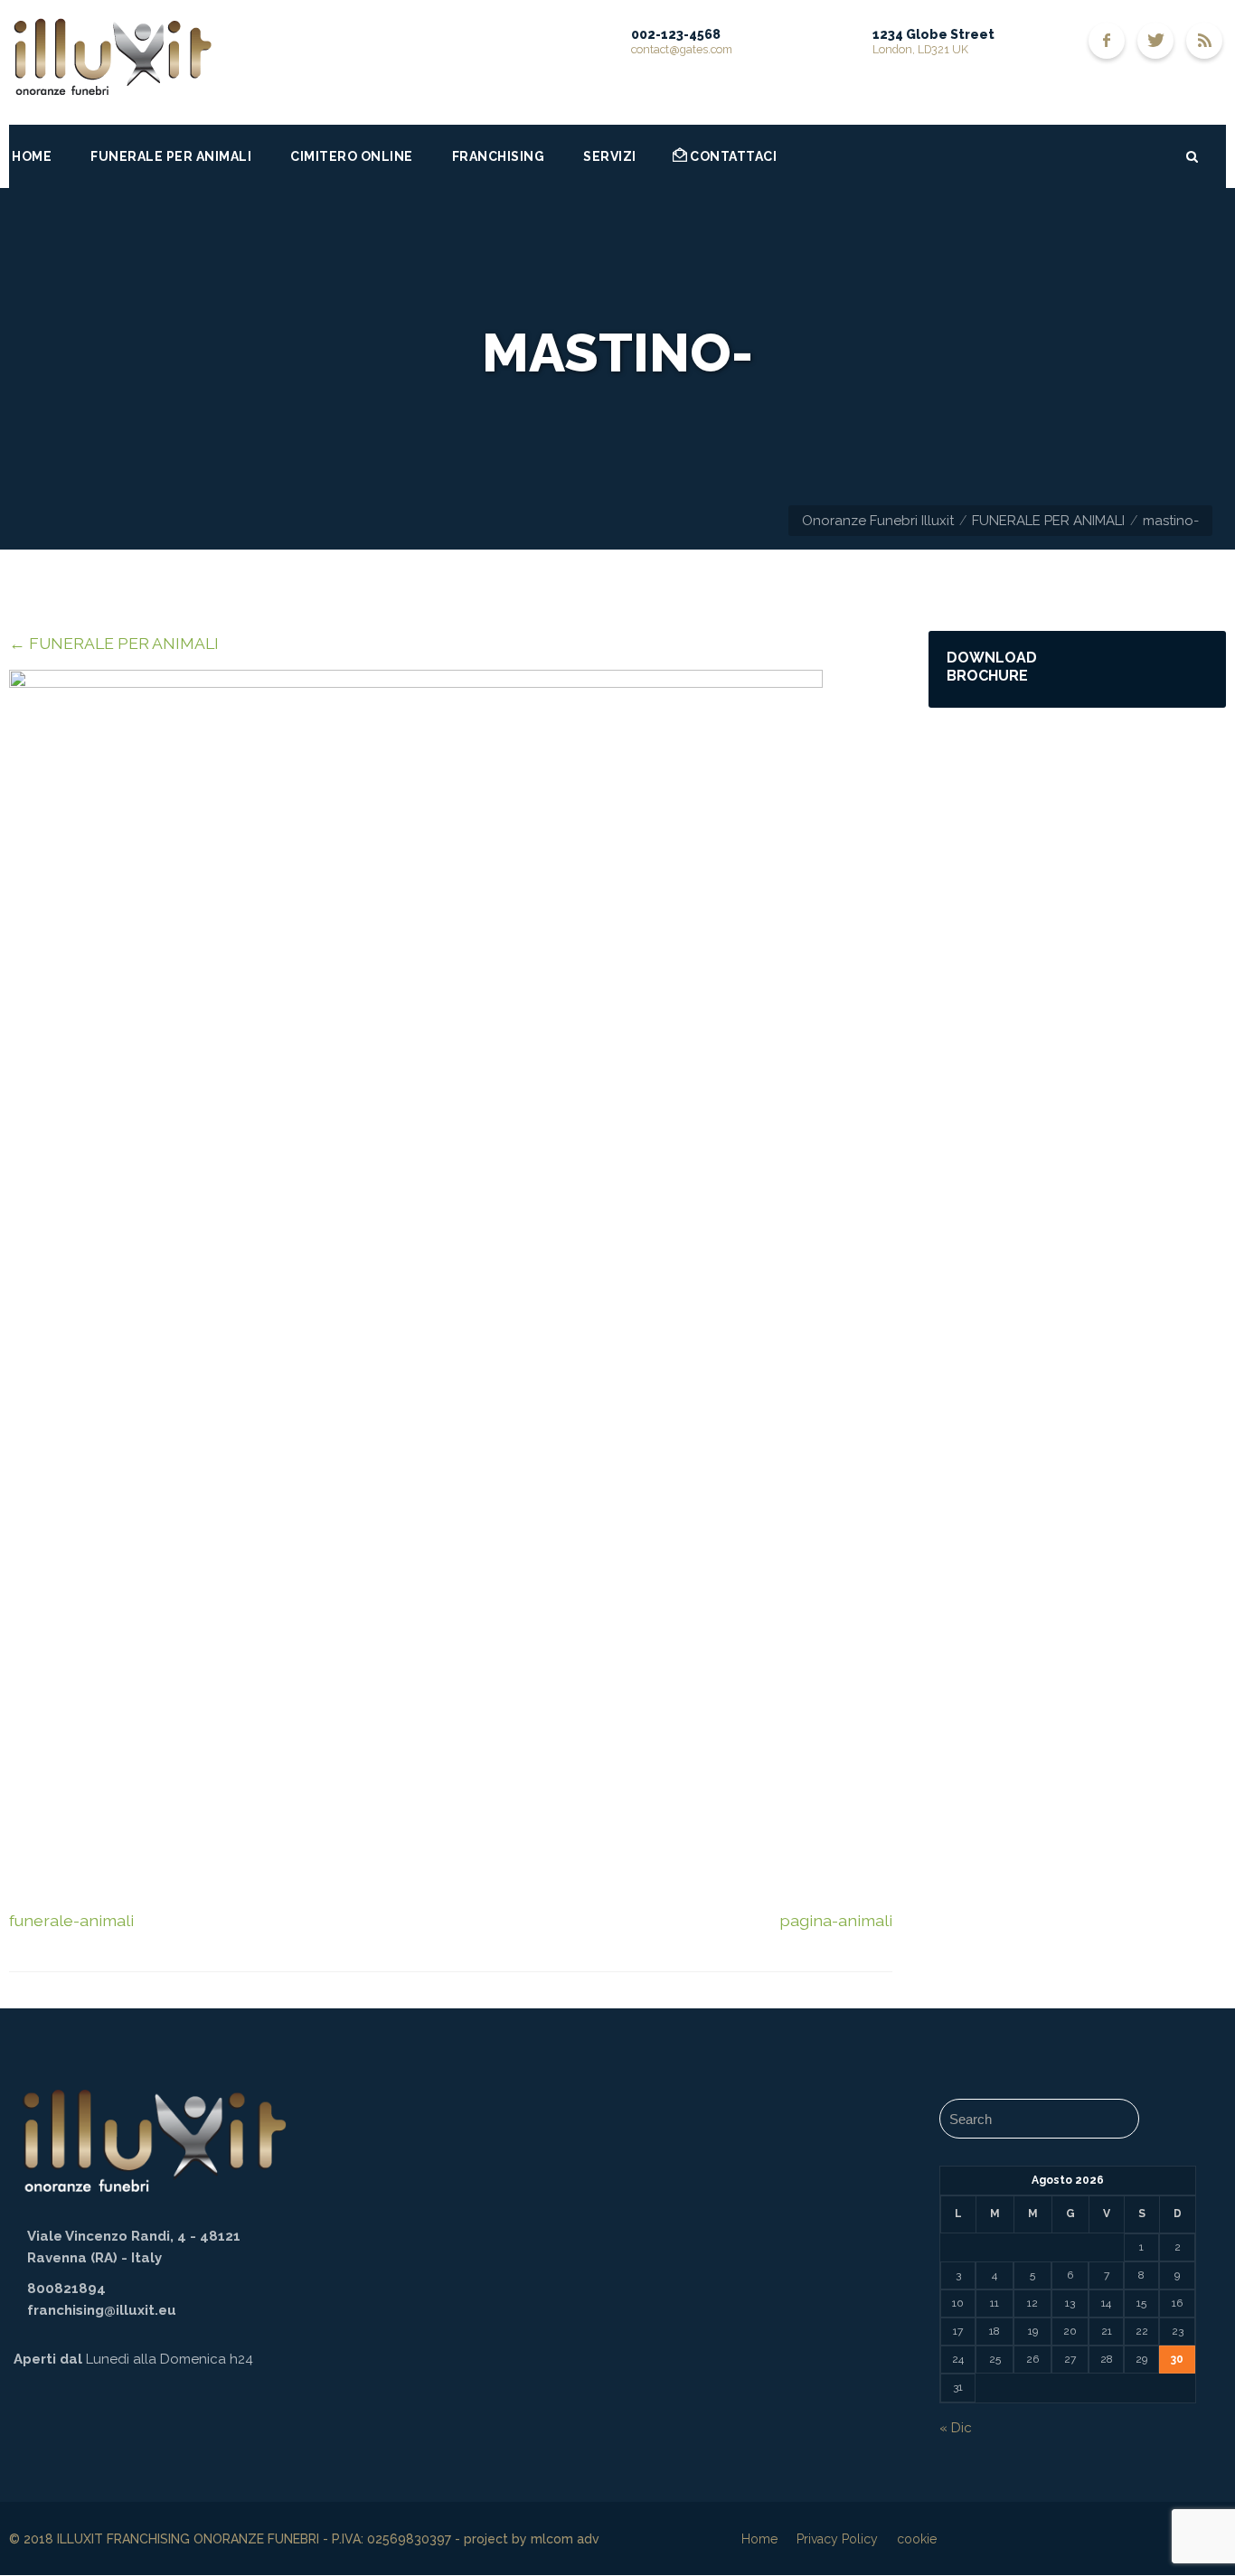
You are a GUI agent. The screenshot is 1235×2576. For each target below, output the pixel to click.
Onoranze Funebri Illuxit (878, 521)
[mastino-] (416, 682)
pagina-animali (836, 1920)
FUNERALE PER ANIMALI (1048, 521)
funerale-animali (71, 1920)
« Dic (956, 2428)
